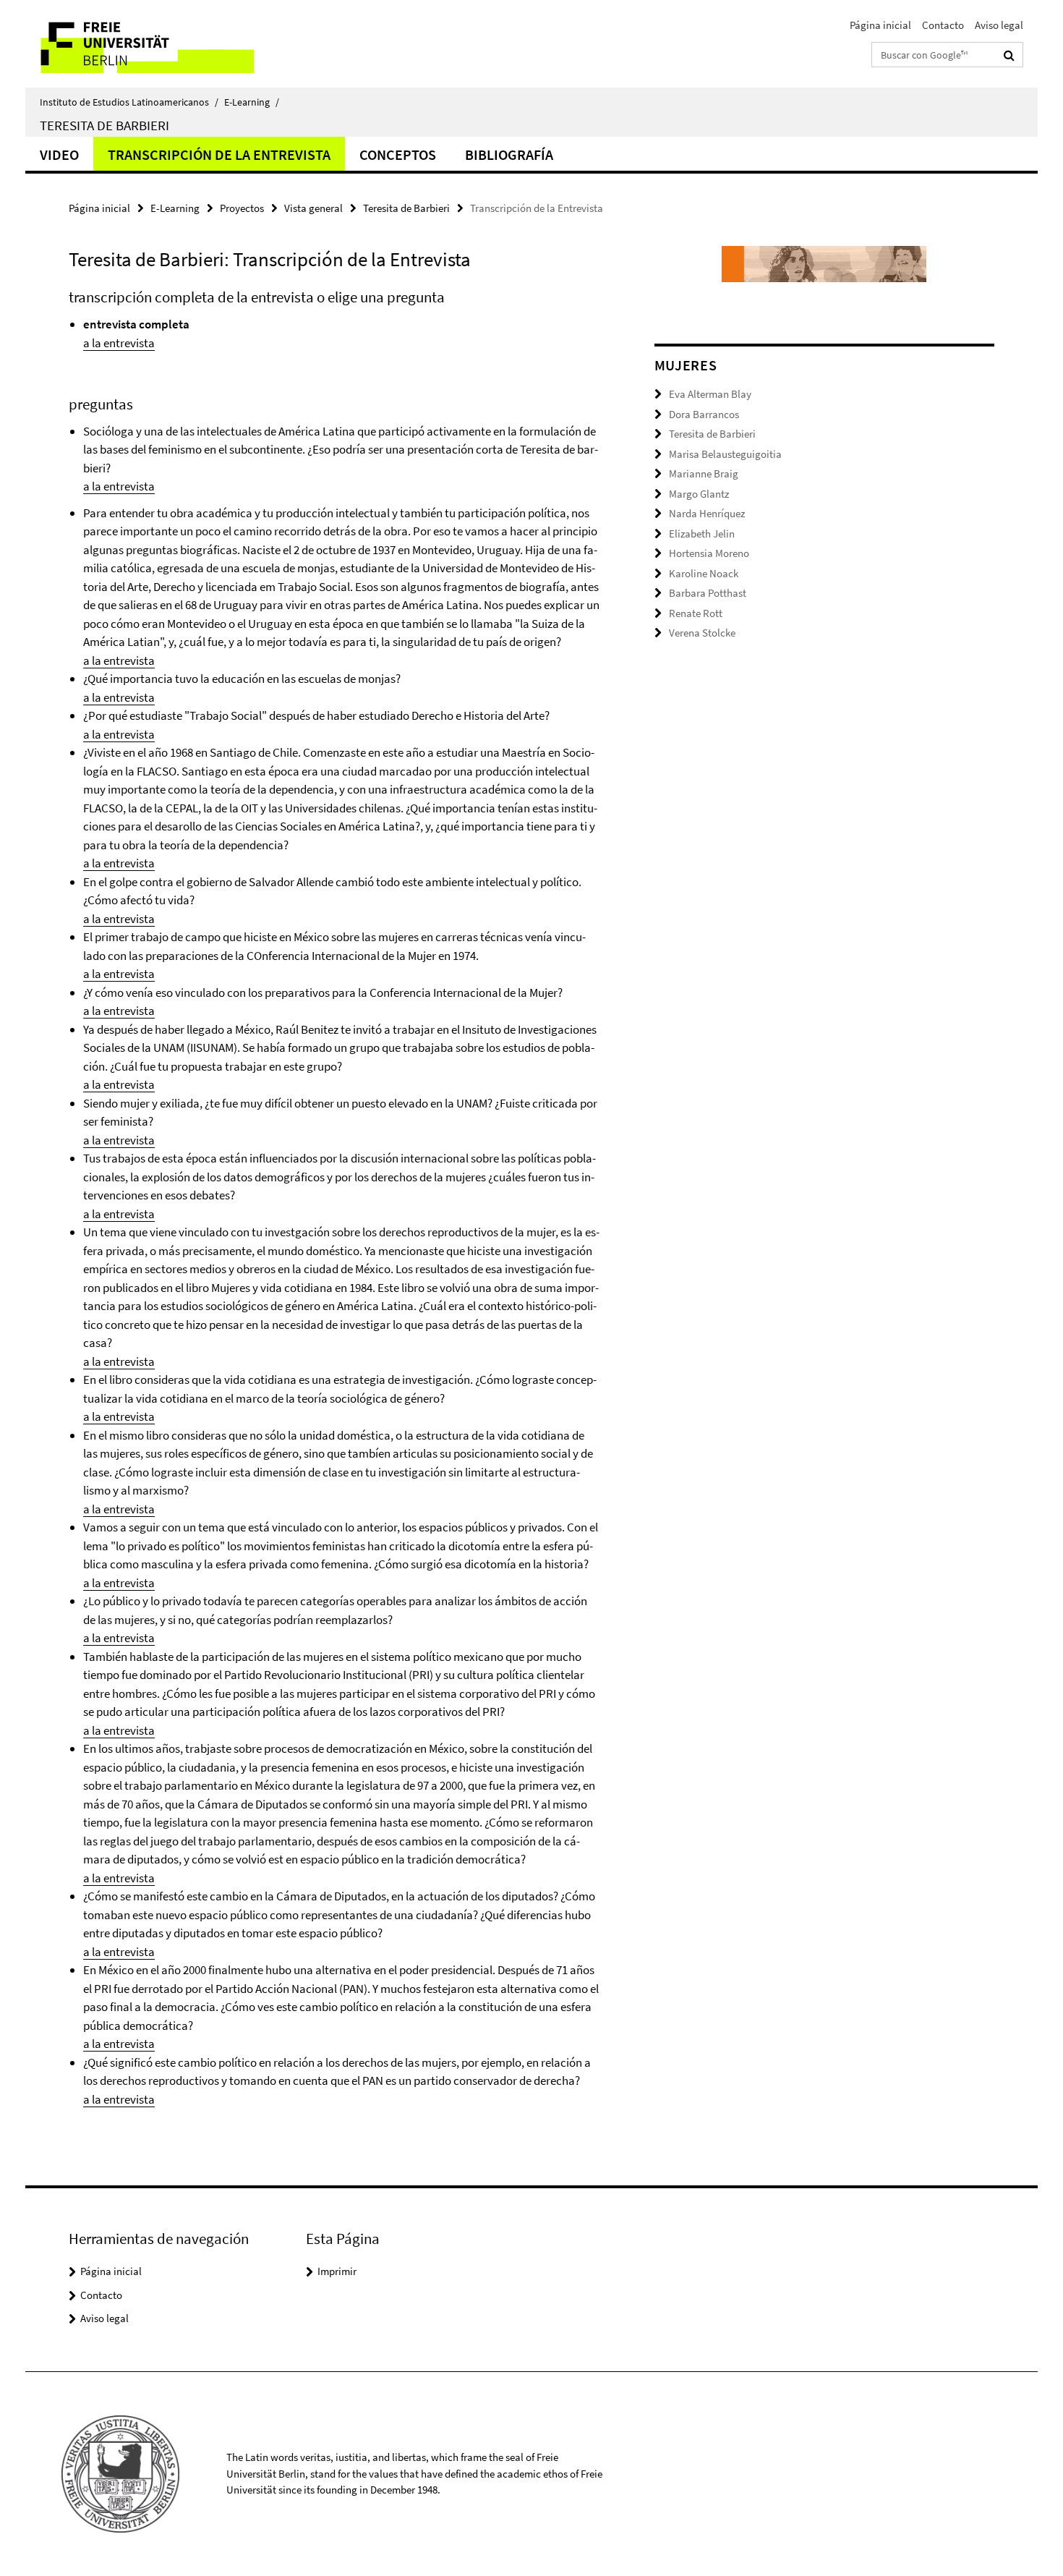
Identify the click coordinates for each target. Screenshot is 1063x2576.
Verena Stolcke (702, 633)
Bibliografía (509, 154)
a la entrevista (119, 343)
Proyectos (242, 208)
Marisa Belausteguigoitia (725, 454)
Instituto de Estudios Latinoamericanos (129, 102)
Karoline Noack (704, 573)
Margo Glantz (699, 494)
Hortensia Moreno (709, 553)
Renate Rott (696, 613)
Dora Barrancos (704, 414)
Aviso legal (999, 25)
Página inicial (880, 25)
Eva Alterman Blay (710, 394)
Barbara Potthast (708, 593)
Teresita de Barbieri (104, 125)
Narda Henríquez (707, 513)
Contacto (943, 25)
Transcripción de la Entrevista (219, 154)
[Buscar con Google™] (1009, 55)
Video (59, 154)
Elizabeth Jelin (702, 534)
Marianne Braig (704, 473)
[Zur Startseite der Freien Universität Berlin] (146, 44)
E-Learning (252, 102)
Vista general (313, 208)
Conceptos (398, 154)
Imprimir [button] (337, 2271)
